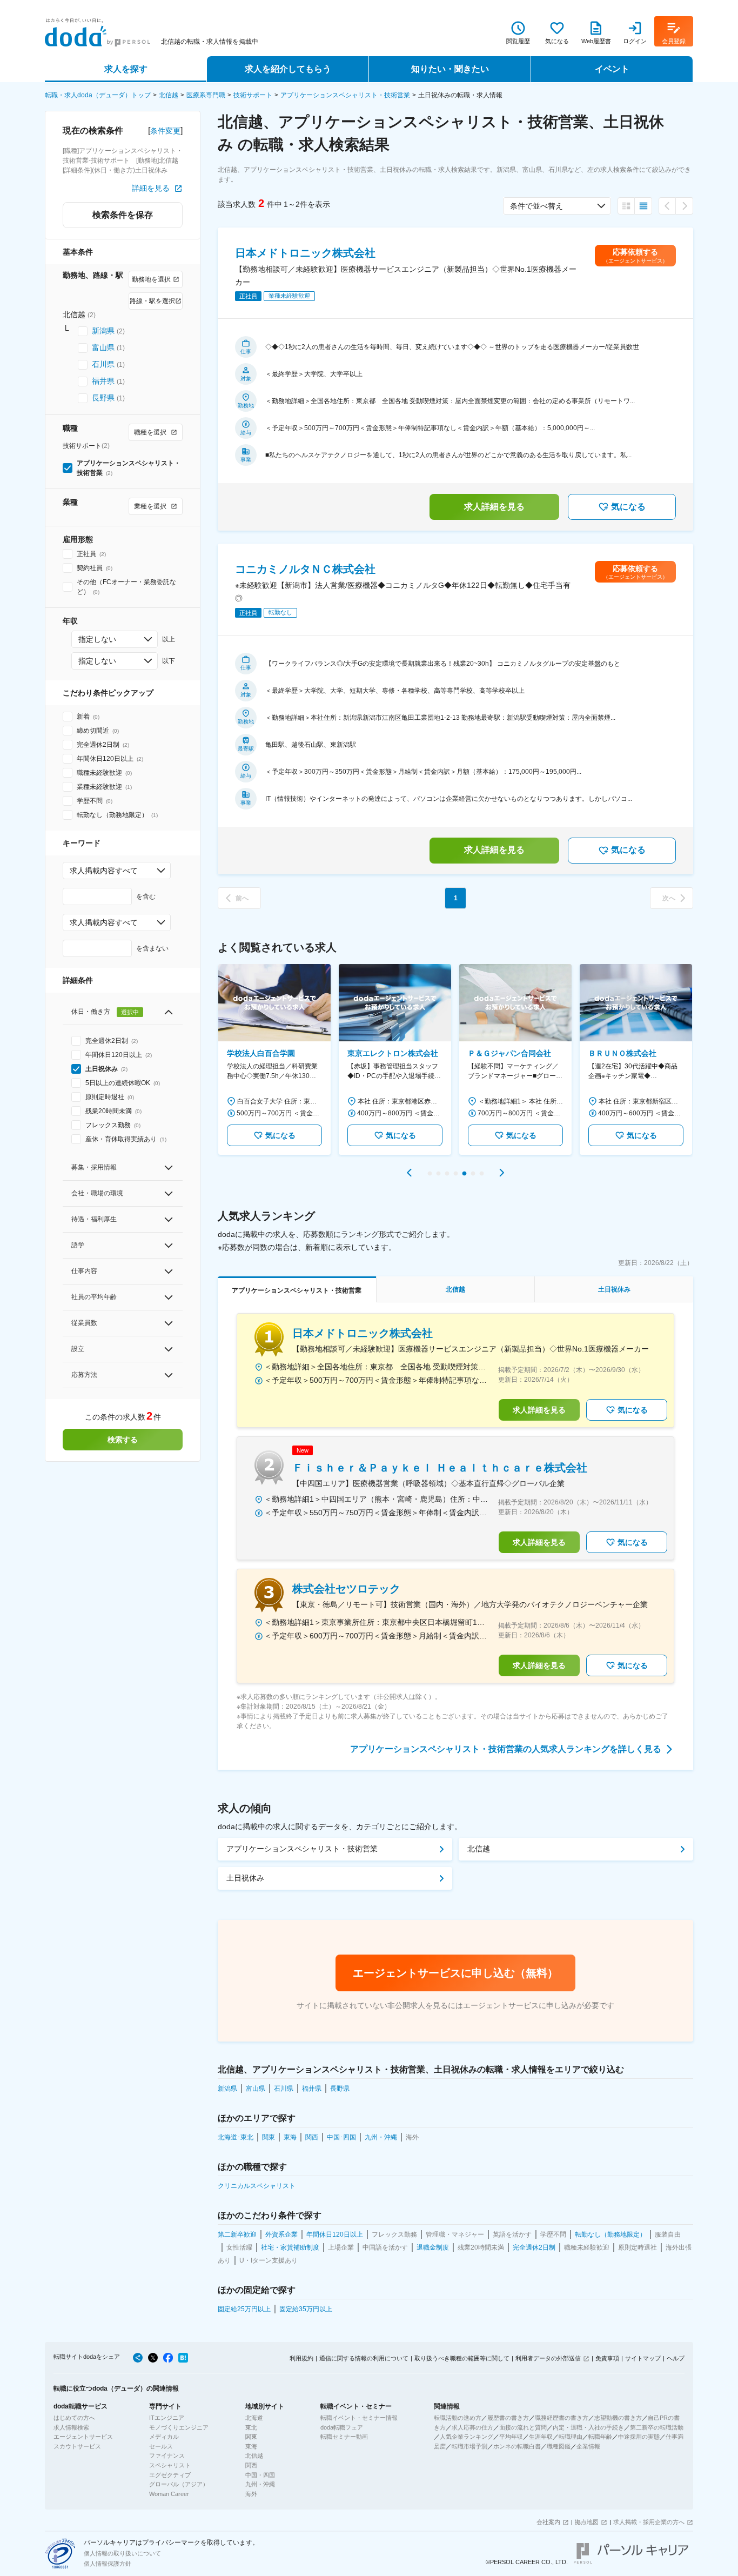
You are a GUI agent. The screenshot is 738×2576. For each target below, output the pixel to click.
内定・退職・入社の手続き (588, 2427)
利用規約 (301, 2358)
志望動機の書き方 (618, 2418)
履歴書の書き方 (508, 2418)
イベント (612, 69)
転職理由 (571, 2437)
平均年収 (511, 2437)
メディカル (164, 2437)
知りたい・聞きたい (450, 69)
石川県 (103, 364)
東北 (251, 2427)
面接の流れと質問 (523, 2427)
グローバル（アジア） (179, 2484)
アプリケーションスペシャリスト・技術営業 (345, 95)
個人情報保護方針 (108, 2564)
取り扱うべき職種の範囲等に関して (462, 2358)
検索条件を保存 (123, 215)
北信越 (169, 95)
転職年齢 (600, 2437)
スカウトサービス (77, 2446)
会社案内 (548, 2522)
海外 (251, 2494)
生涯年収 (541, 2437)
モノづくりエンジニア (179, 2427)
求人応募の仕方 (472, 2427)
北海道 (254, 2418)
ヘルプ (676, 2358)
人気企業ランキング (467, 2437)
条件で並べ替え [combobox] (536, 206)
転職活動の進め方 (458, 2418)
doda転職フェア (342, 2427)
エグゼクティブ (170, 2475)
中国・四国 (260, 2475)
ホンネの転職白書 (517, 2446)
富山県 (103, 347)
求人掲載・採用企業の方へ (649, 2522)
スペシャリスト (170, 2465)
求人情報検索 (71, 2427)
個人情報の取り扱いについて (122, 2553)
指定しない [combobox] (97, 639)
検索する (123, 1440)
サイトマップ (643, 2358)
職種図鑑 (559, 2446)
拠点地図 (587, 2522)
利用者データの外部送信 (548, 2358)
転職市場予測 (469, 2446)
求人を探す (126, 69)
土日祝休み (245, 1878)
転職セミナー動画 (344, 2437)
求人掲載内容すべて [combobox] (104, 871)
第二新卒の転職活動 (657, 2427)
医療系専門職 (206, 95)
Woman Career (169, 2494)
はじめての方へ (74, 2418)
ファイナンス (167, 2455)
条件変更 (165, 131)
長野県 (103, 398)
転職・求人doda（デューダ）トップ (98, 95)
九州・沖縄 (260, 2484)
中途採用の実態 (639, 2437)
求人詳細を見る (494, 507)
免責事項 (607, 2358)
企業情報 (588, 2446)
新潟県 (103, 331)
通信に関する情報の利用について (364, 2358)
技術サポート (253, 95)
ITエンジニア (167, 2418)
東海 (251, 2446)
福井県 (103, 381)
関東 (251, 2437)
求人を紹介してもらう (288, 69)
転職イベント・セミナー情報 (359, 2418)
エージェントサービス (83, 2437)
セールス (161, 2446)
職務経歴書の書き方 (562, 2418)
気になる (628, 507)
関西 (251, 2465)
